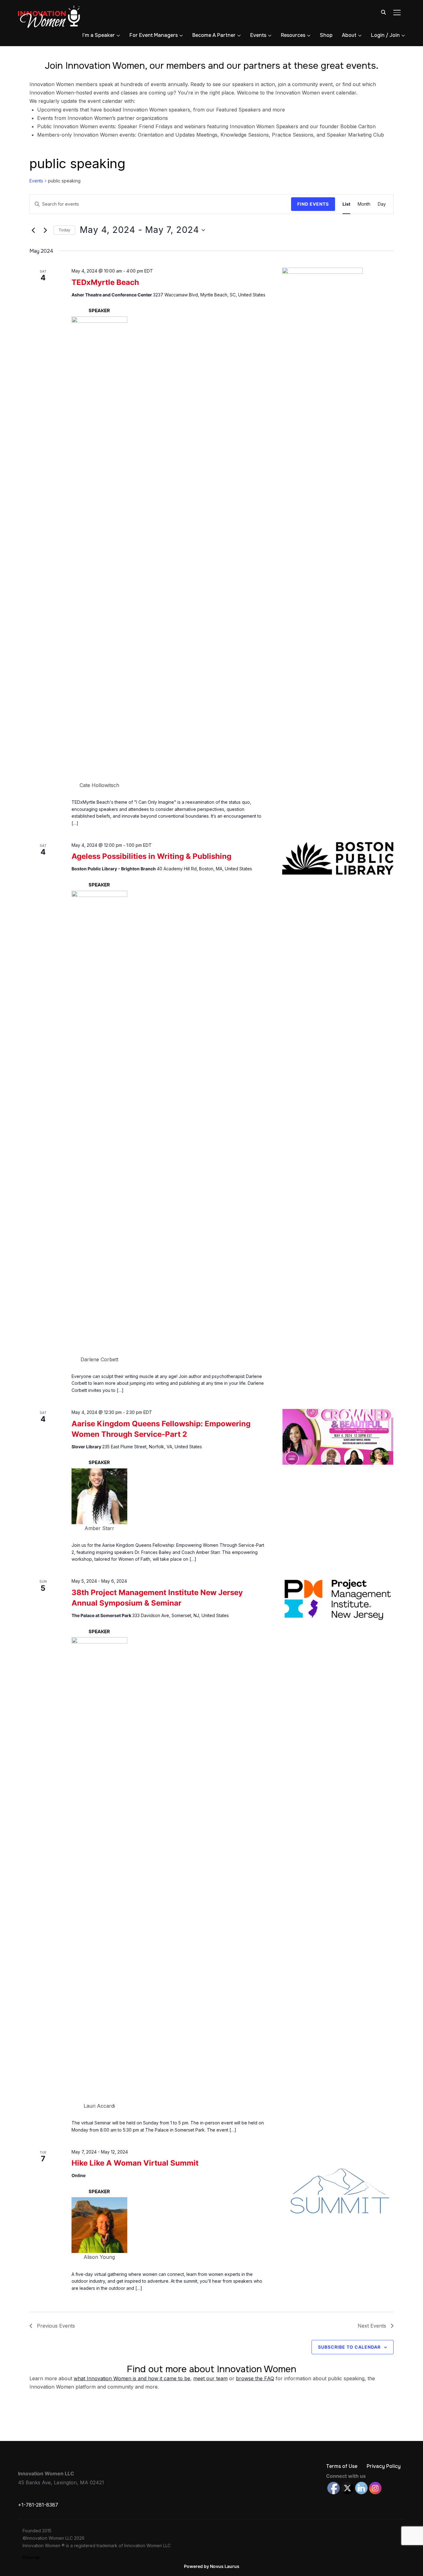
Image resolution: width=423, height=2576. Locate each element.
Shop (326, 35)
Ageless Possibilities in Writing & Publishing (151, 856)
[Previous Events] (33, 230)
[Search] (383, 12)
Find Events (313, 204)
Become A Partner (214, 35)
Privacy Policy (384, 2466)
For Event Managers (154, 35)
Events (258, 35)
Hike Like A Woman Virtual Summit (135, 2163)
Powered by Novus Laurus (212, 2566)
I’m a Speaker (99, 35)
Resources (293, 35)
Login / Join (385, 35)
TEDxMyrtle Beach (105, 282)
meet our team (210, 2378)
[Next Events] (45, 230)
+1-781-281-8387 (38, 2505)
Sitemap (31, 2557)
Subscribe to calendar (349, 2347)
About (349, 35)
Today (64, 230)
